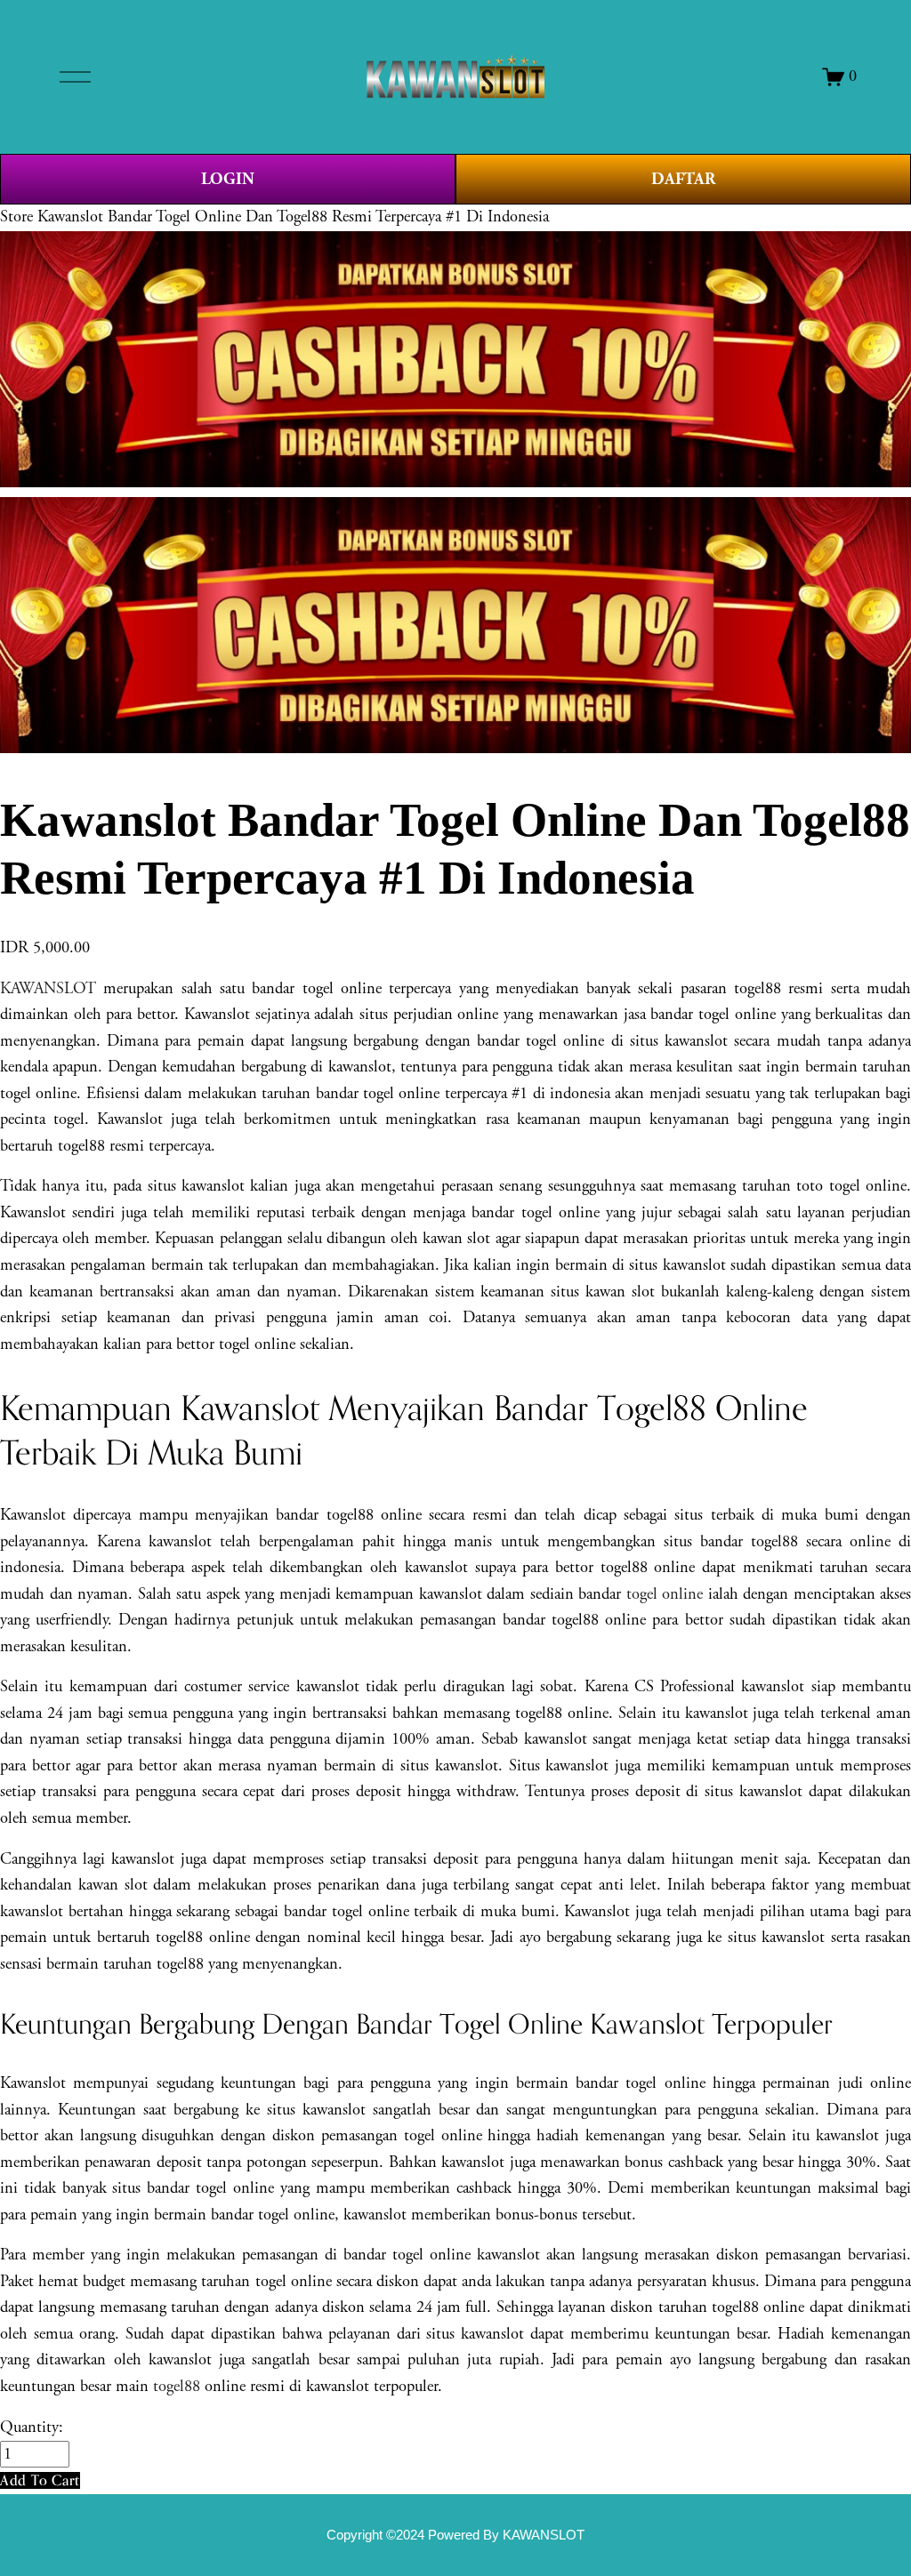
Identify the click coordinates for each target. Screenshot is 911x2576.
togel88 (177, 2387)
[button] (40, 2480)
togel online (665, 1594)
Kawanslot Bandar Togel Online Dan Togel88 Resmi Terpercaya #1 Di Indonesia (293, 217)
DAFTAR (683, 179)
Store (16, 217)
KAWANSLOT (48, 989)
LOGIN (228, 179)
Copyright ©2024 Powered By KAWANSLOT (455, 2535)
